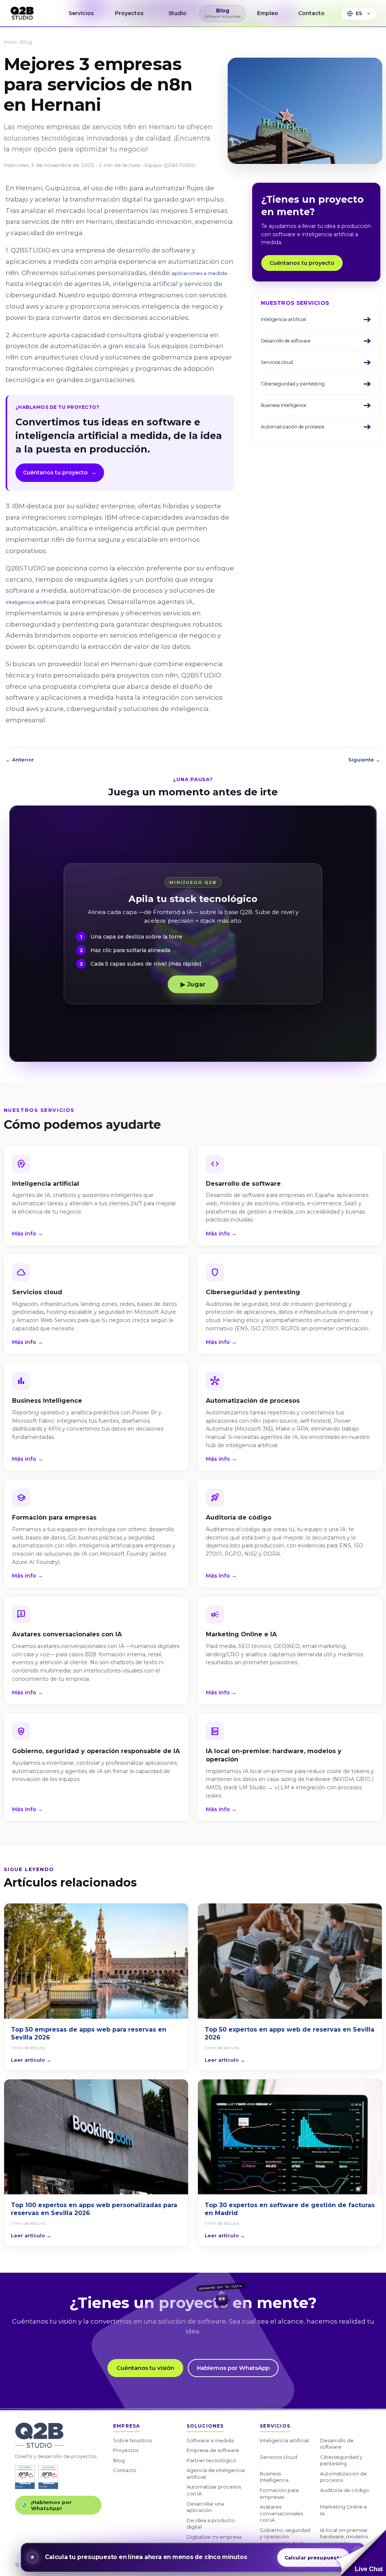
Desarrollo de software (337, 2444)
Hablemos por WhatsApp (233, 2368)
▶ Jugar (193, 984)
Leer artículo (31, 2060)
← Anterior (20, 760)
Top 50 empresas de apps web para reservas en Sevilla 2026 (89, 2034)
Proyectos (126, 2450)
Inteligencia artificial (284, 2440)
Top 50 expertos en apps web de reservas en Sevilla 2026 (289, 2034)
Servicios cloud (278, 2457)
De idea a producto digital (211, 2524)
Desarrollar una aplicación (205, 2507)
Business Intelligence (274, 2477)
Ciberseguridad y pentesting (341, 2460)
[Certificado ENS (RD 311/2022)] (48, 2477)
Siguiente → (364, 760)
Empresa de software (213, 2450)
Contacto (125, 2470)
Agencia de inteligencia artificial (216, 2474)
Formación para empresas (279, 2493)
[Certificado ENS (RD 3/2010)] (25, 2477)
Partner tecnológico (211, 2460)
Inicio (10, 42)
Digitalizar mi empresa (214, 2537)
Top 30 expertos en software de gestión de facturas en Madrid (290, 2209)
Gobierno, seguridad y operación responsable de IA (285, 2537)
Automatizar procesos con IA (214, 2490)
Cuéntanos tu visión (145, 2368)
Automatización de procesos (343, 2477)
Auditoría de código (345, 2490)
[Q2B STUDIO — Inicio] (22, 13)
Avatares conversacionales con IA (281, 2513)
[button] (361, 2553)
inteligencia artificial (30, 602)
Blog (26, 42)
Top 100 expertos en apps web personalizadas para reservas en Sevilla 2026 (94, 2209)
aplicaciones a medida (199, 273)
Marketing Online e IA (344, 2510)
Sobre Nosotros (132, 2440)
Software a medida (210, 2440)
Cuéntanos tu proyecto (60, 472)
